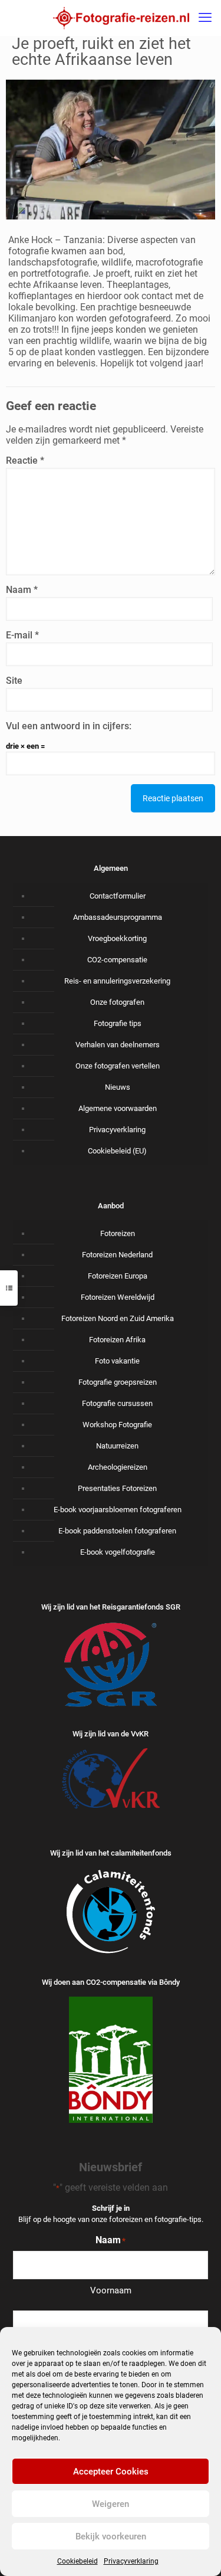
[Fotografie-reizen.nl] (121, 18)
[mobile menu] (205, 18)
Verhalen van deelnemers (118, 1045)
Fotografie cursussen (117, 1403)
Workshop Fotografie (117, 1425)
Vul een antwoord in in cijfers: (69, 726)
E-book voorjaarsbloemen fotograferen (118, 1510)
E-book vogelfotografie (118, 1552)
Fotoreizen (118, 1233)
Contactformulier (118, 896)
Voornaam (111, 2290)
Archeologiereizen (118, 1467)
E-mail (22, 635)
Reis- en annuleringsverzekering (117, 981)
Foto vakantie (117, 1361)
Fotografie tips (118, 1023)
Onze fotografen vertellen (118, 1066)
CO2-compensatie (117, 960)
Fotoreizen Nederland (117, 1255)
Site (14, 681)
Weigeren (111, 2504)
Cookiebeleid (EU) (117, 1151)
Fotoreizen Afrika (117, 1340)
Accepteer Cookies (111, 2472)
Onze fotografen (117, 1002)
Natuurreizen (117, 1446)
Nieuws (118, 1087)
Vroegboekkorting (117, 938)
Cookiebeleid (77, 2561)
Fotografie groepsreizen (118, 1382)
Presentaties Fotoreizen (117, 1488)
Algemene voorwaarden (118, 1108)
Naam (22, 590)
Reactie (25, 461)
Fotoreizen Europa (118, 1276)
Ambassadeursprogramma (118, 917)
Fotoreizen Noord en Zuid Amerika (118, 1318)
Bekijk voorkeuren (111, 2536)
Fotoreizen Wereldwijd (118, 1297)
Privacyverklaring (131, 2561)
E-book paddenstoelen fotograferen (117, 1531)
